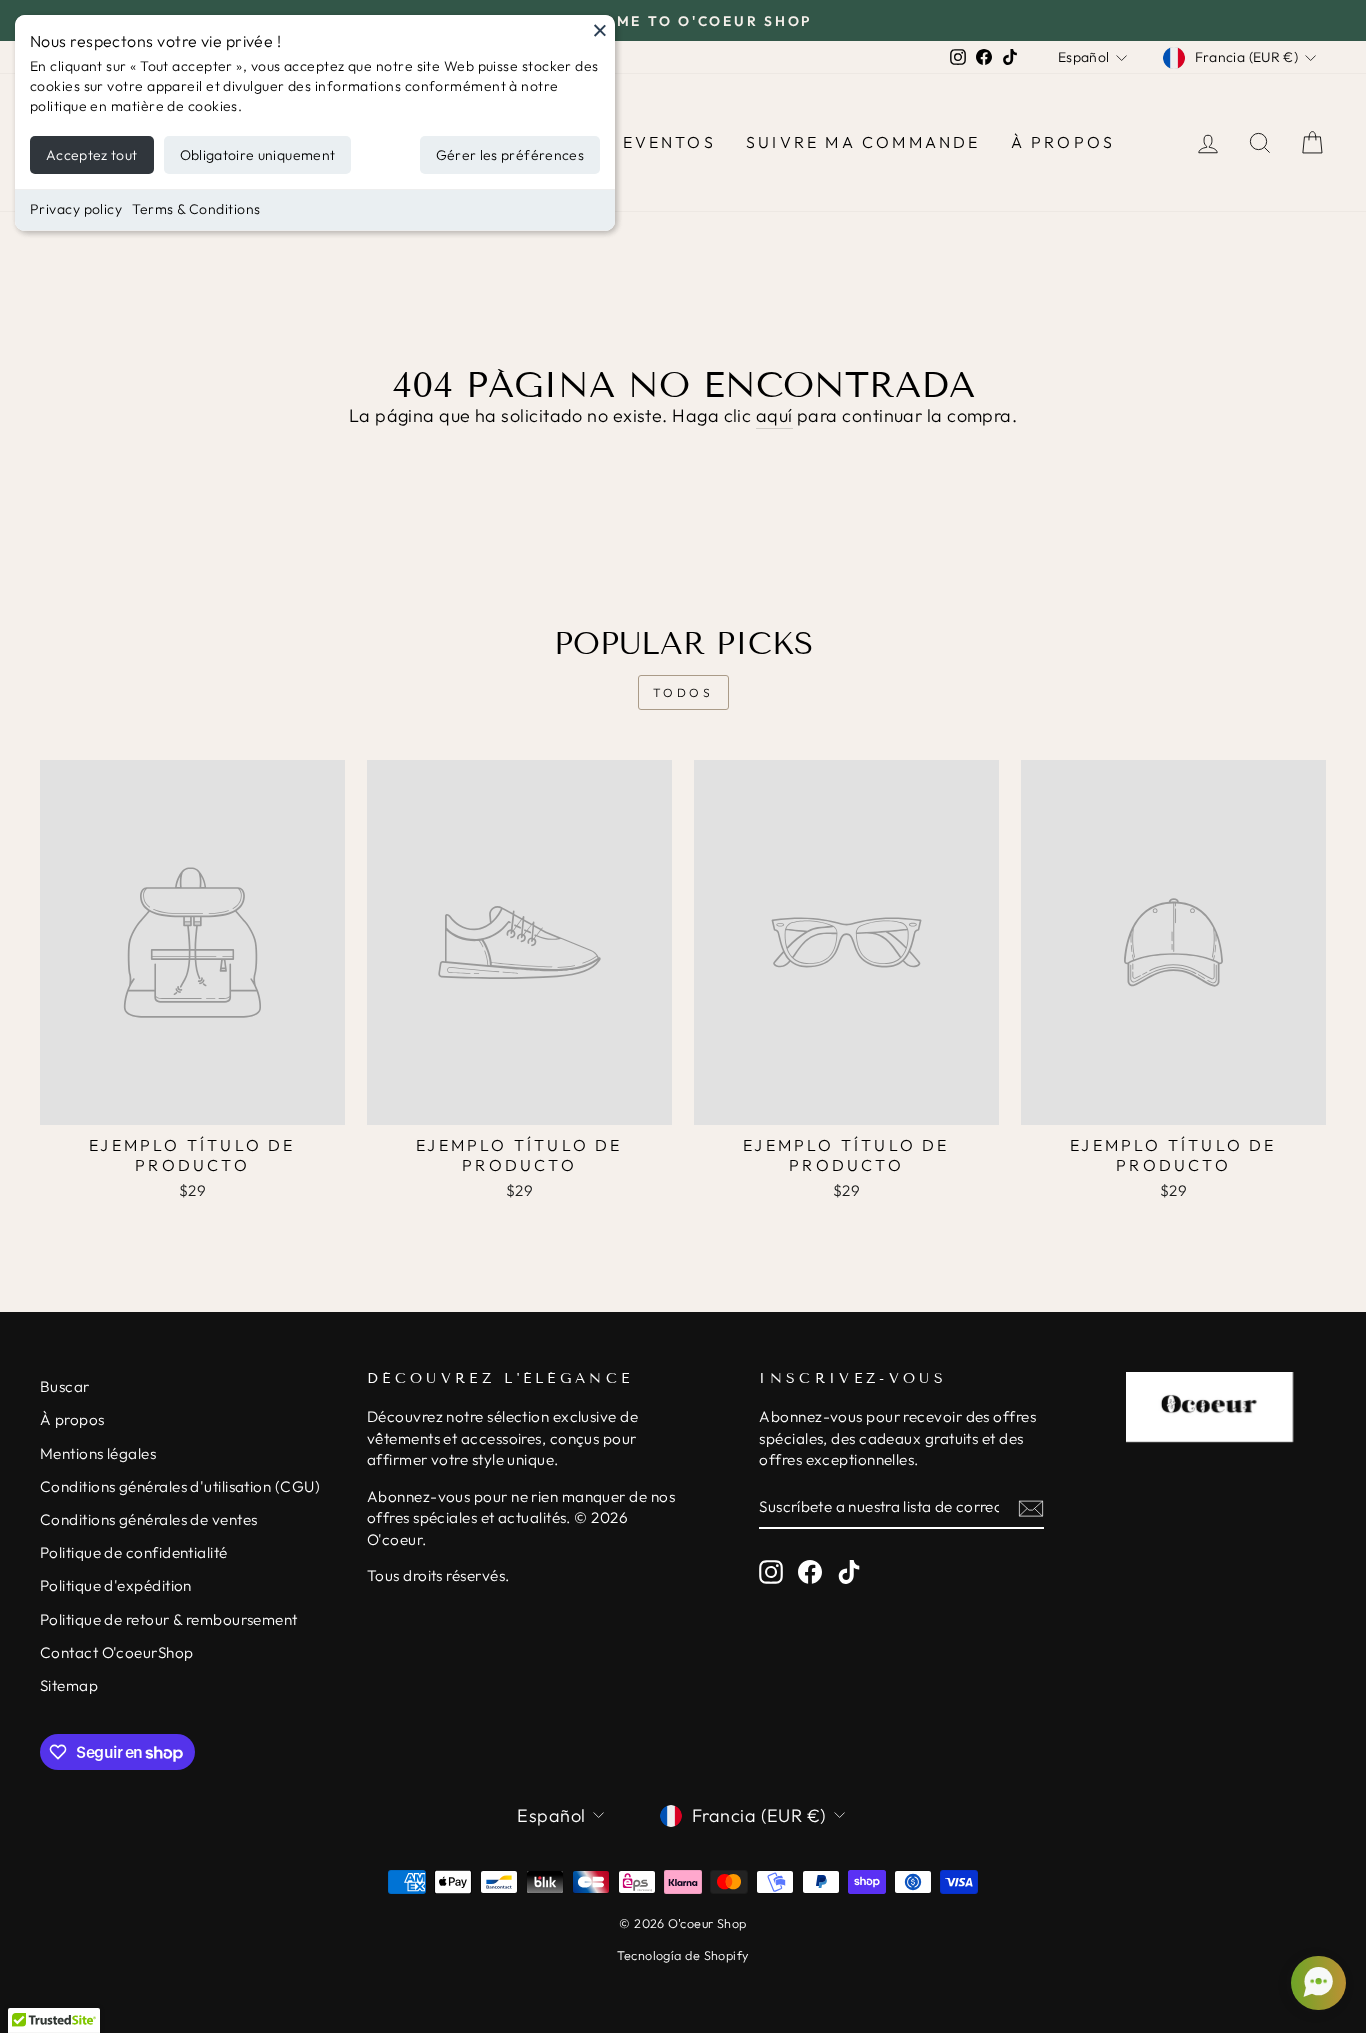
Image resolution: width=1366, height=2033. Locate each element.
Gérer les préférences (510, 155)
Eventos (669, 142)
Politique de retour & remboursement (169, 1619)
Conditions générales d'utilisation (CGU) (180, 1486)
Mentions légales (98, 1453)
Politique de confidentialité (134, 1552)
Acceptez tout (92, 155)
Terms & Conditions (196, 209)
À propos (1063, 142)
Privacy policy (76, 209)
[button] (1316, 1983)
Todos (683, 692)
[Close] (600, 30)
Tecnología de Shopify (682, 1955)
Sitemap (69, 1685)
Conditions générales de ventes (149, 1519)
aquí (774, 415)
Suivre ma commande (863, 142)
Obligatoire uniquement (258, 155)
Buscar (65, 1386)
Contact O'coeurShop (117, 1652)
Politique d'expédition (116, 1585)
